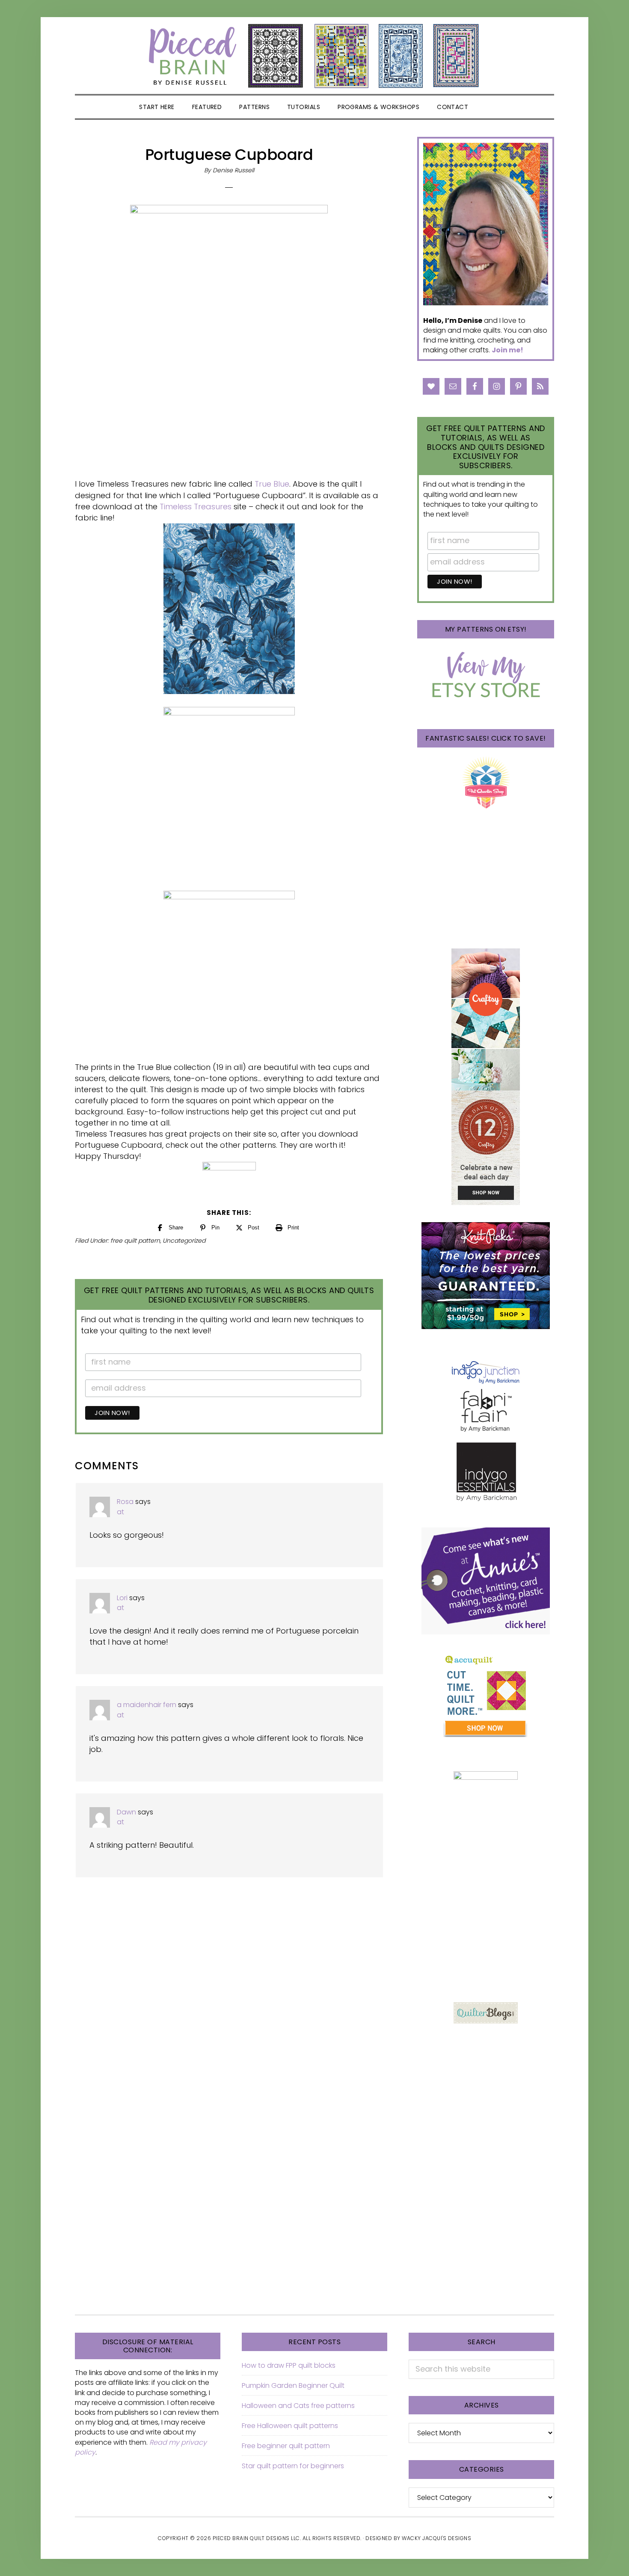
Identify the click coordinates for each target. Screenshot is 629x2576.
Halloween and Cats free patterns (298, 2406)
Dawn (126, 1812)
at (120, 1512)
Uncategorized (184, 1241)
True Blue (272, 484)
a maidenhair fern (147, 1705)
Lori (122, 1598)
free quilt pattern (135, 1241)
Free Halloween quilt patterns (290, 2426)
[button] (488, 107)
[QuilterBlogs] (486, 2013)
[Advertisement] (486, 1923)
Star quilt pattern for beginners (293, 2466)
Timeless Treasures (196, 507)
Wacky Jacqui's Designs (436, 2538)
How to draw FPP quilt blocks (289, 2365)
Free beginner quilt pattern (286, 2446)
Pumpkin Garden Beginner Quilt (293, 2385)
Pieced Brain (314, 56)
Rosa (125, 1502)
